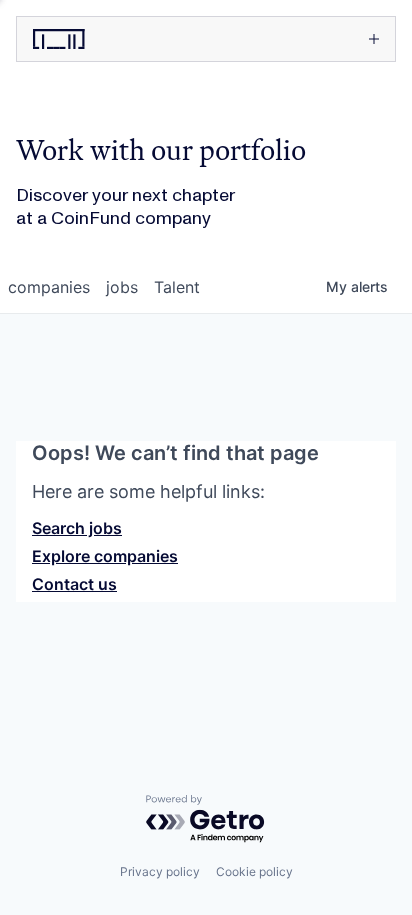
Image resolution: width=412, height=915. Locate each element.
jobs (122, 287)
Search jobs (77, 528)
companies (49, 287)
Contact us (74, 584)
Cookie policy (254, 871)
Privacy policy (160, 871)
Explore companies (105, 556)
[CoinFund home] (109, 39)
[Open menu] (298, 39)
